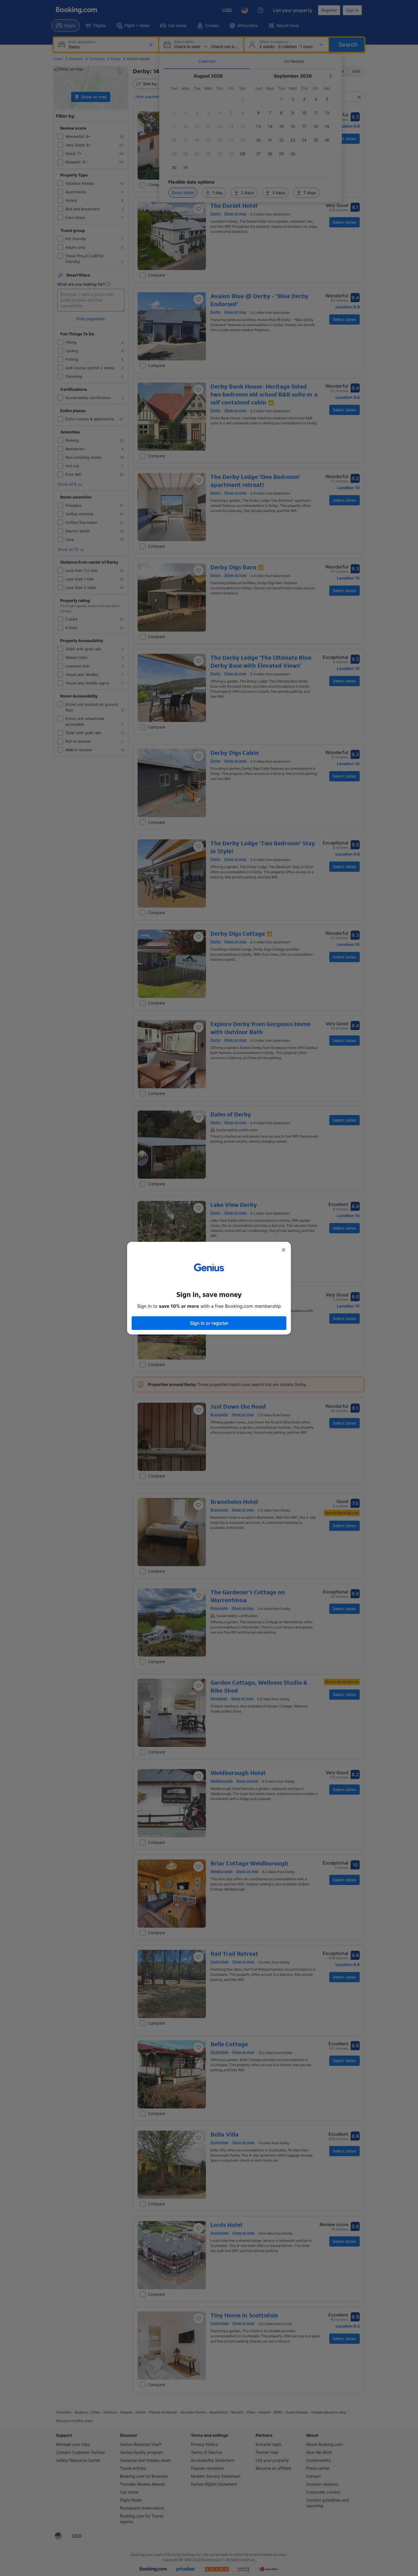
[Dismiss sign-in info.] (284, 1250)
